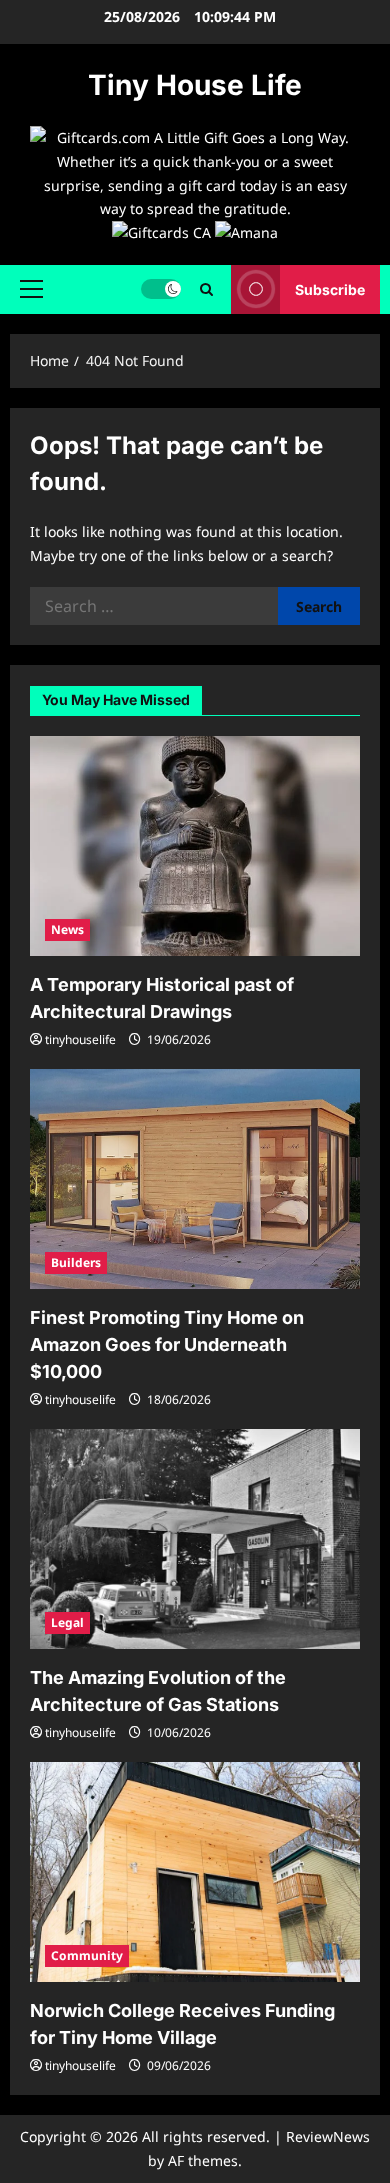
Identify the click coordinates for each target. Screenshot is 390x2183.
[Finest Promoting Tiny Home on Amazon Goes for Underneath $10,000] (195, 1179)
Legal (67, 1622)
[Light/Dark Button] (161, 289)
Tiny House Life (195, 85)
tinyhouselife (80, 1039)
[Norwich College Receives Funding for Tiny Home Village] (195, 1872)
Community (87, 1955)
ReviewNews (328, 2136)
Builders (76, 1262)
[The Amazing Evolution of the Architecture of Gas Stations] (195, 1539)
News (67, 929)
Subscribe (330, 289)
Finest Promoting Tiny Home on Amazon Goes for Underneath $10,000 (167, 1344)
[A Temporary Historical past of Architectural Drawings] (195, 846)
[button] (31, 289)
